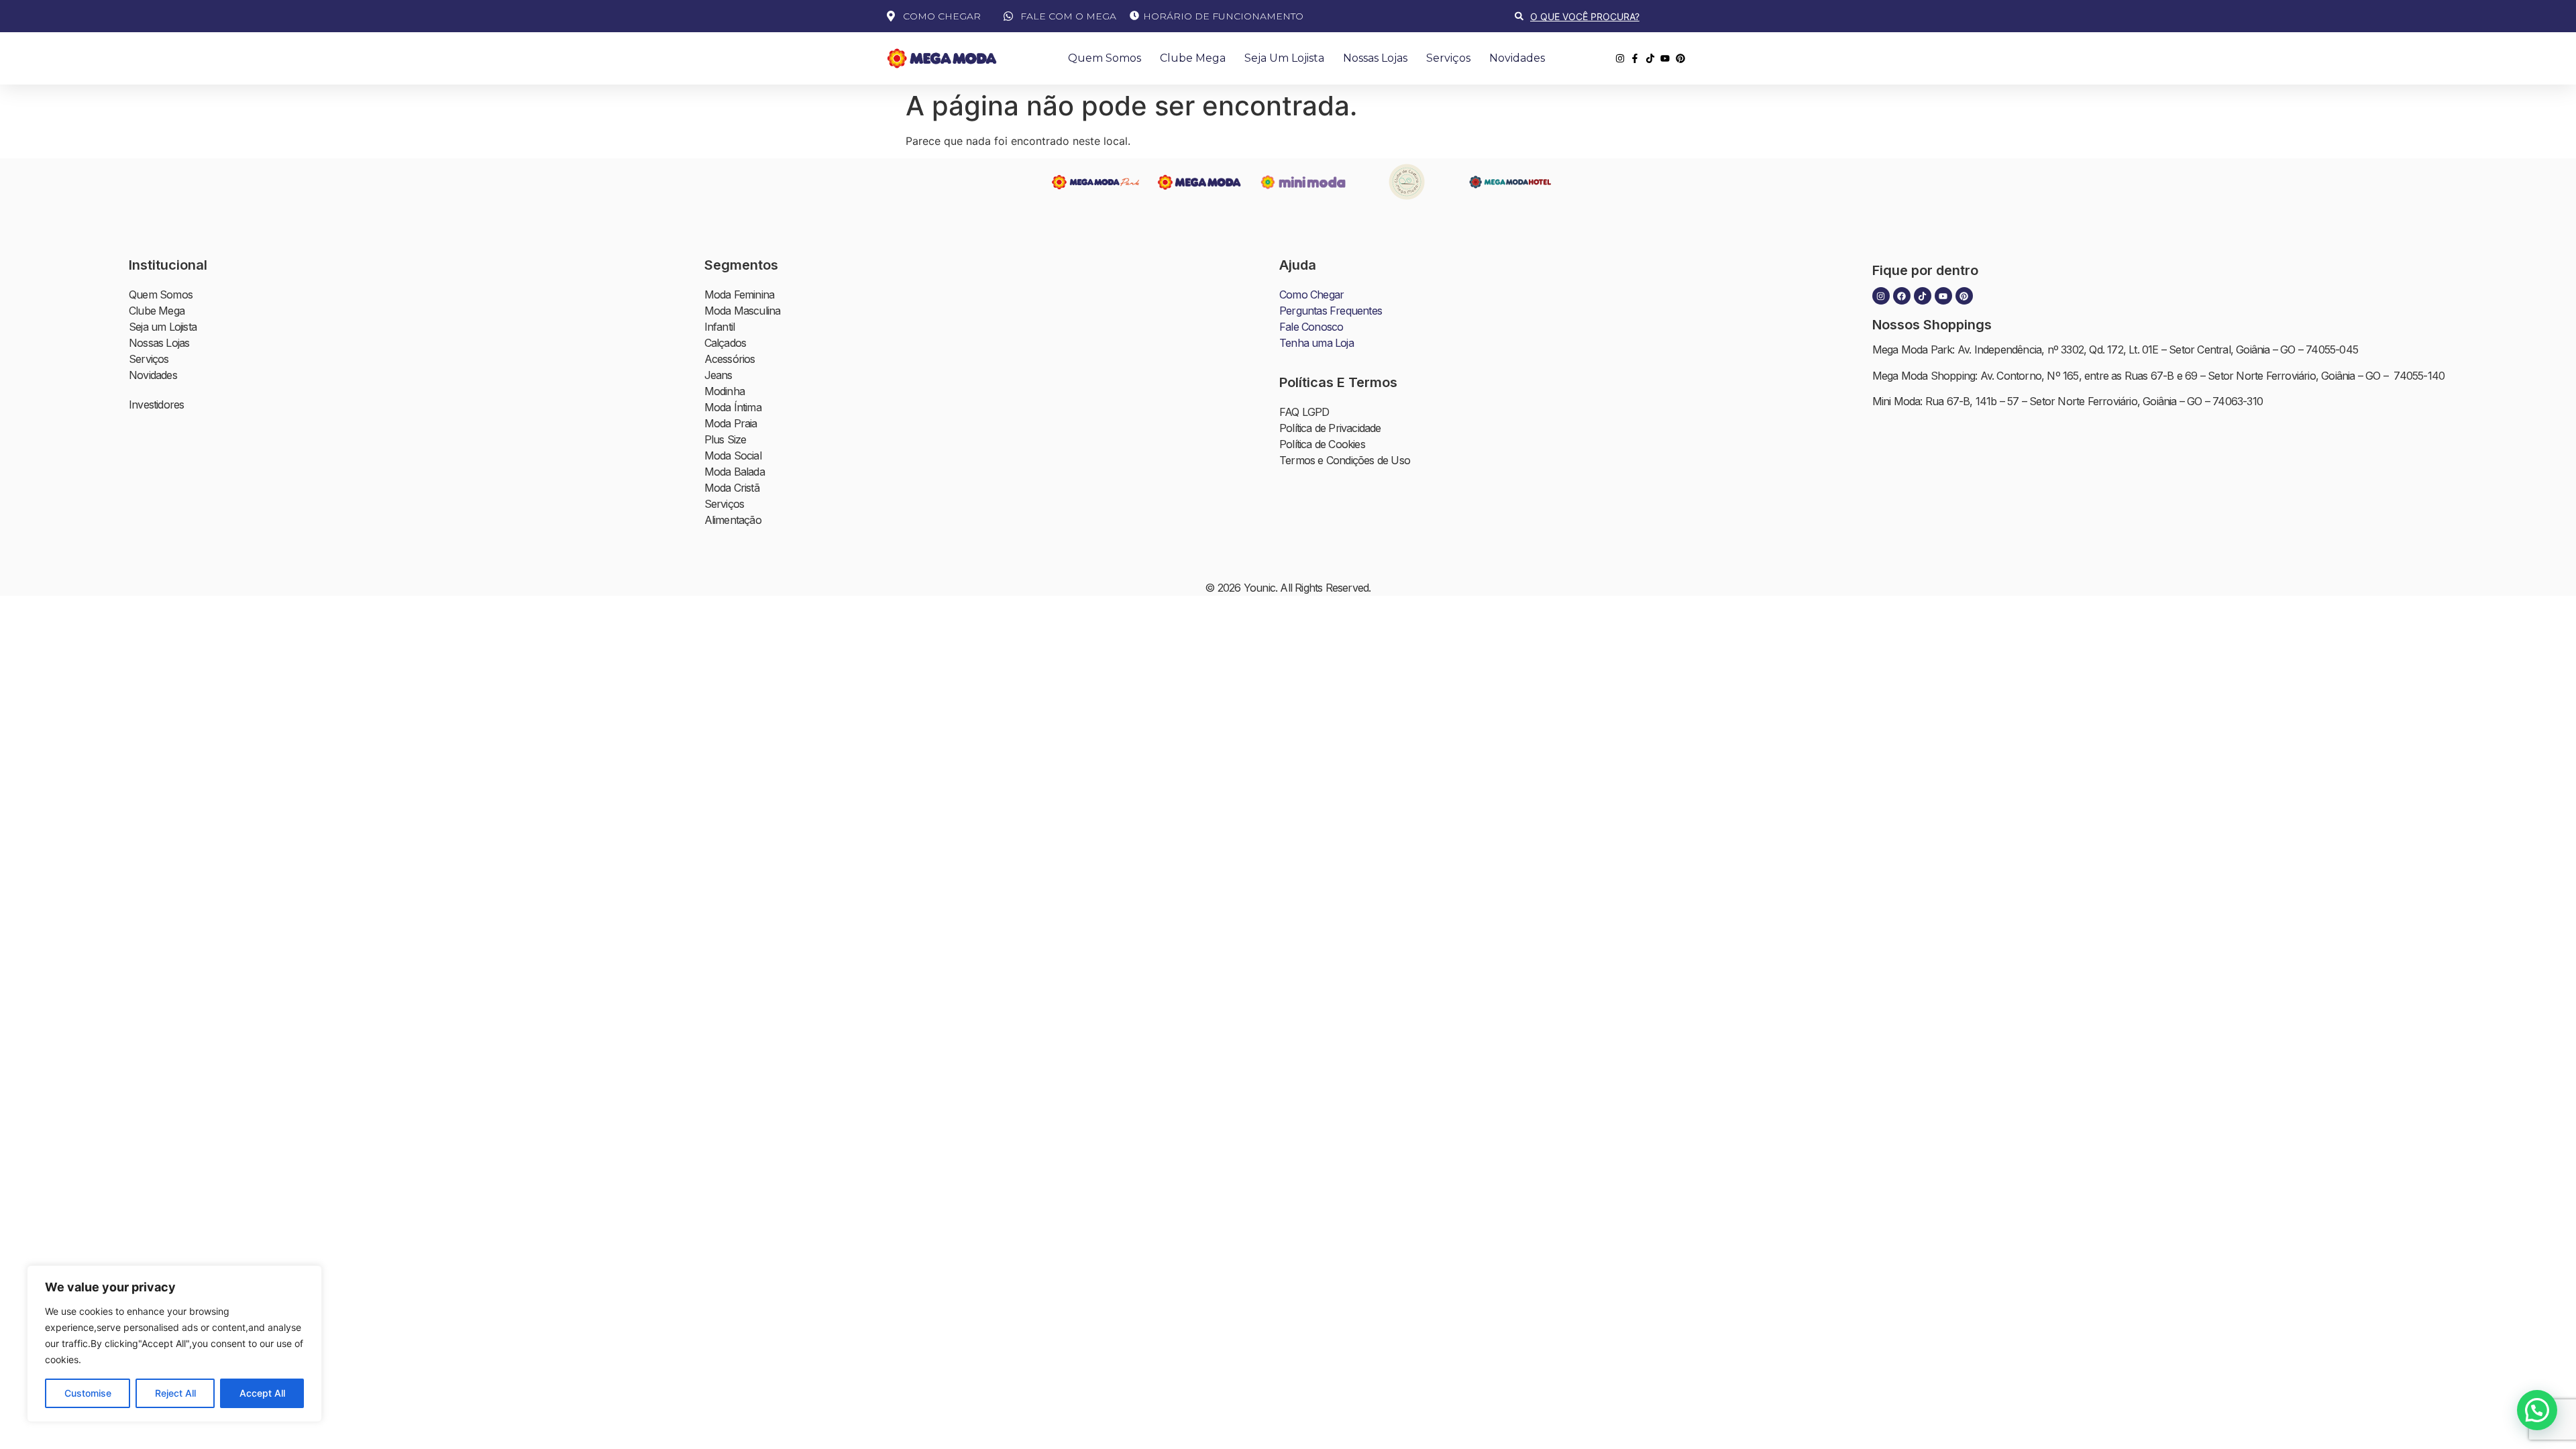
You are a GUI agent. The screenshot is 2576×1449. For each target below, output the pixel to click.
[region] (174, 1344)
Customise (88, 1393)
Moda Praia (731, 423)
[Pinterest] (1964, 296)
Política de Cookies (1322, 444)
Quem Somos (1105, 58)
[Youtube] (1943, 296)
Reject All (175, 1393)
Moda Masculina (743, 311)
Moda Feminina (740, 294)
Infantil (720, 327)
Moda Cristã (732, 488)
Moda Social (733, 455)
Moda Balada (735, 472)
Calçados (726, 343)
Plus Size (726, 439)
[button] (2537, 1410)
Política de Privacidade (1330, 428)
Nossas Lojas (1375, 58)
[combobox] (1603, 16)
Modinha (724, 391)
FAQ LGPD (1304, 412)
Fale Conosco (1311, 327)
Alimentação (733, 520)
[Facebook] (1902, 296)
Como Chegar (1311, 294)
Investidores (156, 405)
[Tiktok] (1923, 296)
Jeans (718, 375)
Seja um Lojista (1284, 58)
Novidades (1517, 58)
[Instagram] (1881, 296)
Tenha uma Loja (1317, 343)
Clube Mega (1193, 58)
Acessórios (730, 359)
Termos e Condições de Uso (1345, 460)
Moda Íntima (733, 407)
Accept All (262, 1393)
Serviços (1448, 58)
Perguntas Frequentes (1331, 311)
